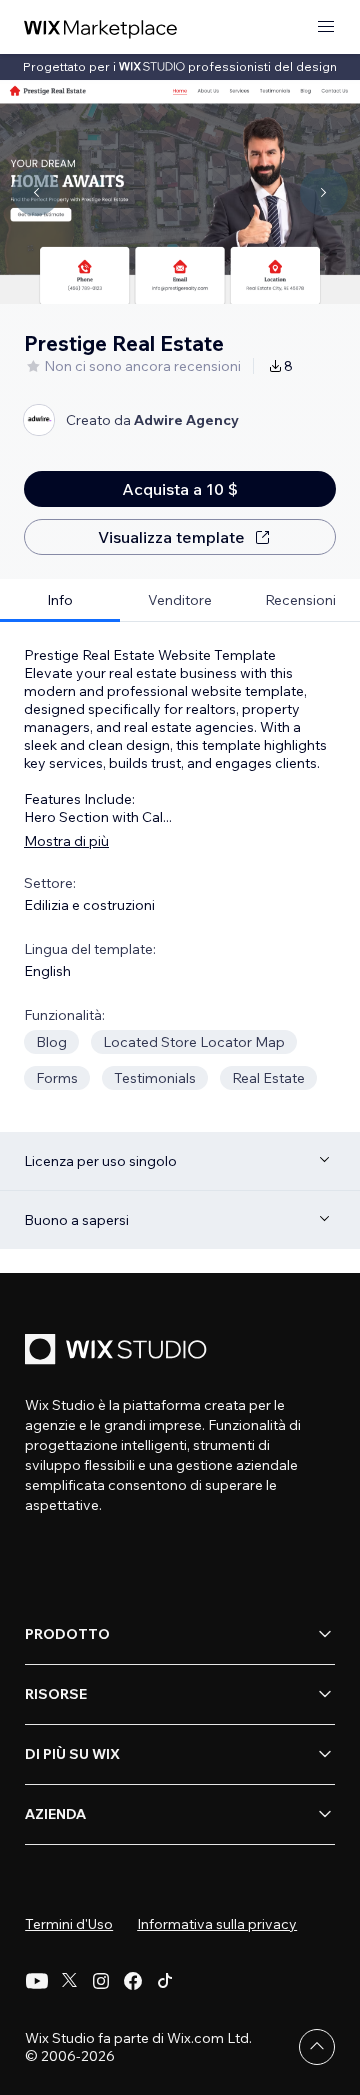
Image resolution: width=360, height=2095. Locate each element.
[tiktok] (165, 1981)
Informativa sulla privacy (217, 1924)
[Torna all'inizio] (317, 2047)
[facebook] (133, 1981)
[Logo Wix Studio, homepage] (119, 1351)
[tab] (60, 600)
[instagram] (101, 1981)
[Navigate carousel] (36, 192)
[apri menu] (326, 27)
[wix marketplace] (101, 27)
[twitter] (69, 1981)
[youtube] (37, 1981)
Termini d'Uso (69, 1924)
